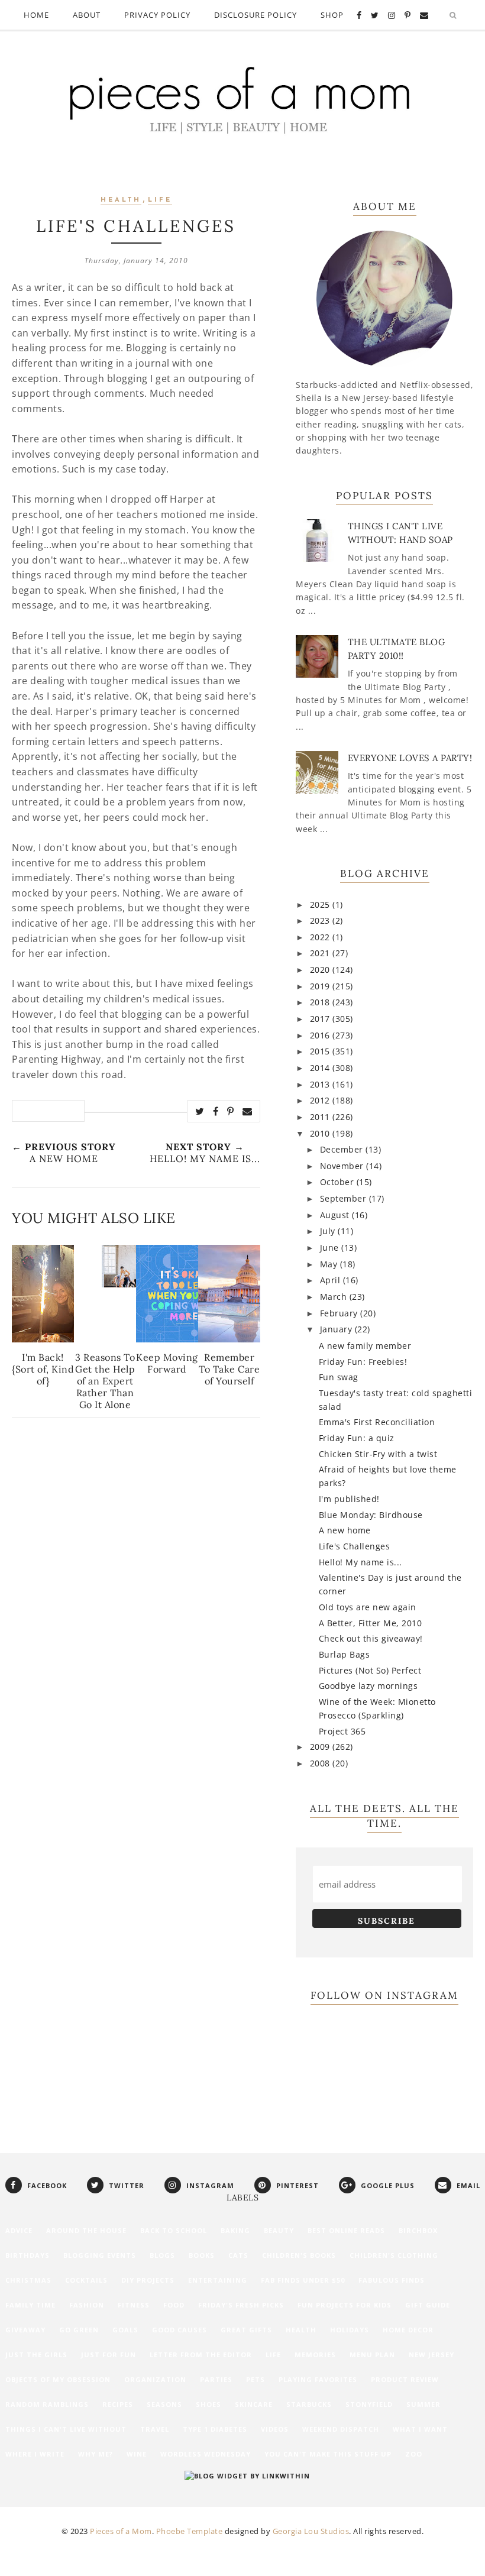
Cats (238, 2255)
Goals (125, 2330)
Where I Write (35, 2454)
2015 (321, 1051)
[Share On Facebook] (216, 1111)
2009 (321, 1747)
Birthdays (28, 2255)
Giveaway (25, 2330)
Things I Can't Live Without (66, 2429)
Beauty (279, 2230)
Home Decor (408, 2330)
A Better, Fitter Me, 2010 (371, 1623)
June (331, 1247)
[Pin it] (231, 1111)
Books (202, 2255)
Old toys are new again (368, 1607)
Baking (235, 2230)
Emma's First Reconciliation (377, 1422)
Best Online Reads (346, 2230)
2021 (321, 953)
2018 (321, 1002)
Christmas (28, 2280)
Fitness (134, 2305)
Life (160, 200)
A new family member (365, 1346)
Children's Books (299, 2255)
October (338, 1182)
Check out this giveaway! (371, 1638)
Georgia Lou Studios (311, 2531)
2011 (321, 1117)
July (329, 1231)
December (343, 1149)
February (340, 1313)
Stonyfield (369, 2404)
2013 (321, 1084)
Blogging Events (100, 2255)
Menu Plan (372, 2355)
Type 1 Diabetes (215, 2429)
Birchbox (418, 2230)
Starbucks (309, 2404)
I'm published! (349, 1499)
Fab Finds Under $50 (303, 2280)
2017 (321, 1019)
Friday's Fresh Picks (241, 2305)
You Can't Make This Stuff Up (328, 2454)
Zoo (414, 2454)
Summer (423, 2404)
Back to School (174, 2230)
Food (174, 2305)
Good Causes (180, 2330)
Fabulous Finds (392, 2280)
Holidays (350, 2330)
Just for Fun (109, 2355)
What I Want (420, 2429)
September (345, 1198)
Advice (19, 2230)
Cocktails (86, 2280)
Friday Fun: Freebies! (363, 1362)
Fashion (87, 2305)
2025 (321, 904)
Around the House (86, 2230)
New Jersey (431, 2355)
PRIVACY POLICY (157, 15)
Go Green (79, 2330)
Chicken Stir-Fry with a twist (378, 1454)
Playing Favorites (318, 2379)
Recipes (118, 2404)
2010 (321, 1133)
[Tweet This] (200, 1111)
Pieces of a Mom (121, 2531)
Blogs (162, 2255)
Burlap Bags (345, 1654)
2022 (321, 937)
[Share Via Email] (248, 1111)
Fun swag (339, 1377)
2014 (321, 1068)
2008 (321, 1763)
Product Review (405, 2379)
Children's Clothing (394, 2255)
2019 (321, 986)
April (332, 1280)
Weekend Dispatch (341, 2429)
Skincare (254, 2404)
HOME (36, 15)
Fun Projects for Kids (345, 2305)
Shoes (208, 2404)
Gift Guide (428, 2305)
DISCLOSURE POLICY (256, 15)
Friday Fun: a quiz (357, 1438)
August (336, 1215)
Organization (155, 2379)
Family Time (30, 2305)
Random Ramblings (47, 2404)
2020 (321, 970)
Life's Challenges (355, 1546)
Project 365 (342, 1731)
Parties (216, 2379)
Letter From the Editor (201, 2355)
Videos (275, 2429)
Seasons (164, 2404)
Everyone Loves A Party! (410, 758)
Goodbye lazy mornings (368, 1686)
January (337, 1329)
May (330, 1264)
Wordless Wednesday (206, 2454)
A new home (345, 1530)
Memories (315, 2355)
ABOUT (87, 15)
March (335, 1297)
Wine (137, 2454)
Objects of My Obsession (58, 2379)
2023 (321, 920)
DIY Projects (148, 2280)
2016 (321, 1035)
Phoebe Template (190, 2531)
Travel (155, 2429)
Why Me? (96, 2454)
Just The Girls (36, 2355)
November (343, 1166)
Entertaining (218, 2280)
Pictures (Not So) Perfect (370, 1670)
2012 (321, 1100)
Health (121, 200)
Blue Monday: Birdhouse (371, 1515)
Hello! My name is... (360, 1562)
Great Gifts (246, 2330)
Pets (256, 2379)
